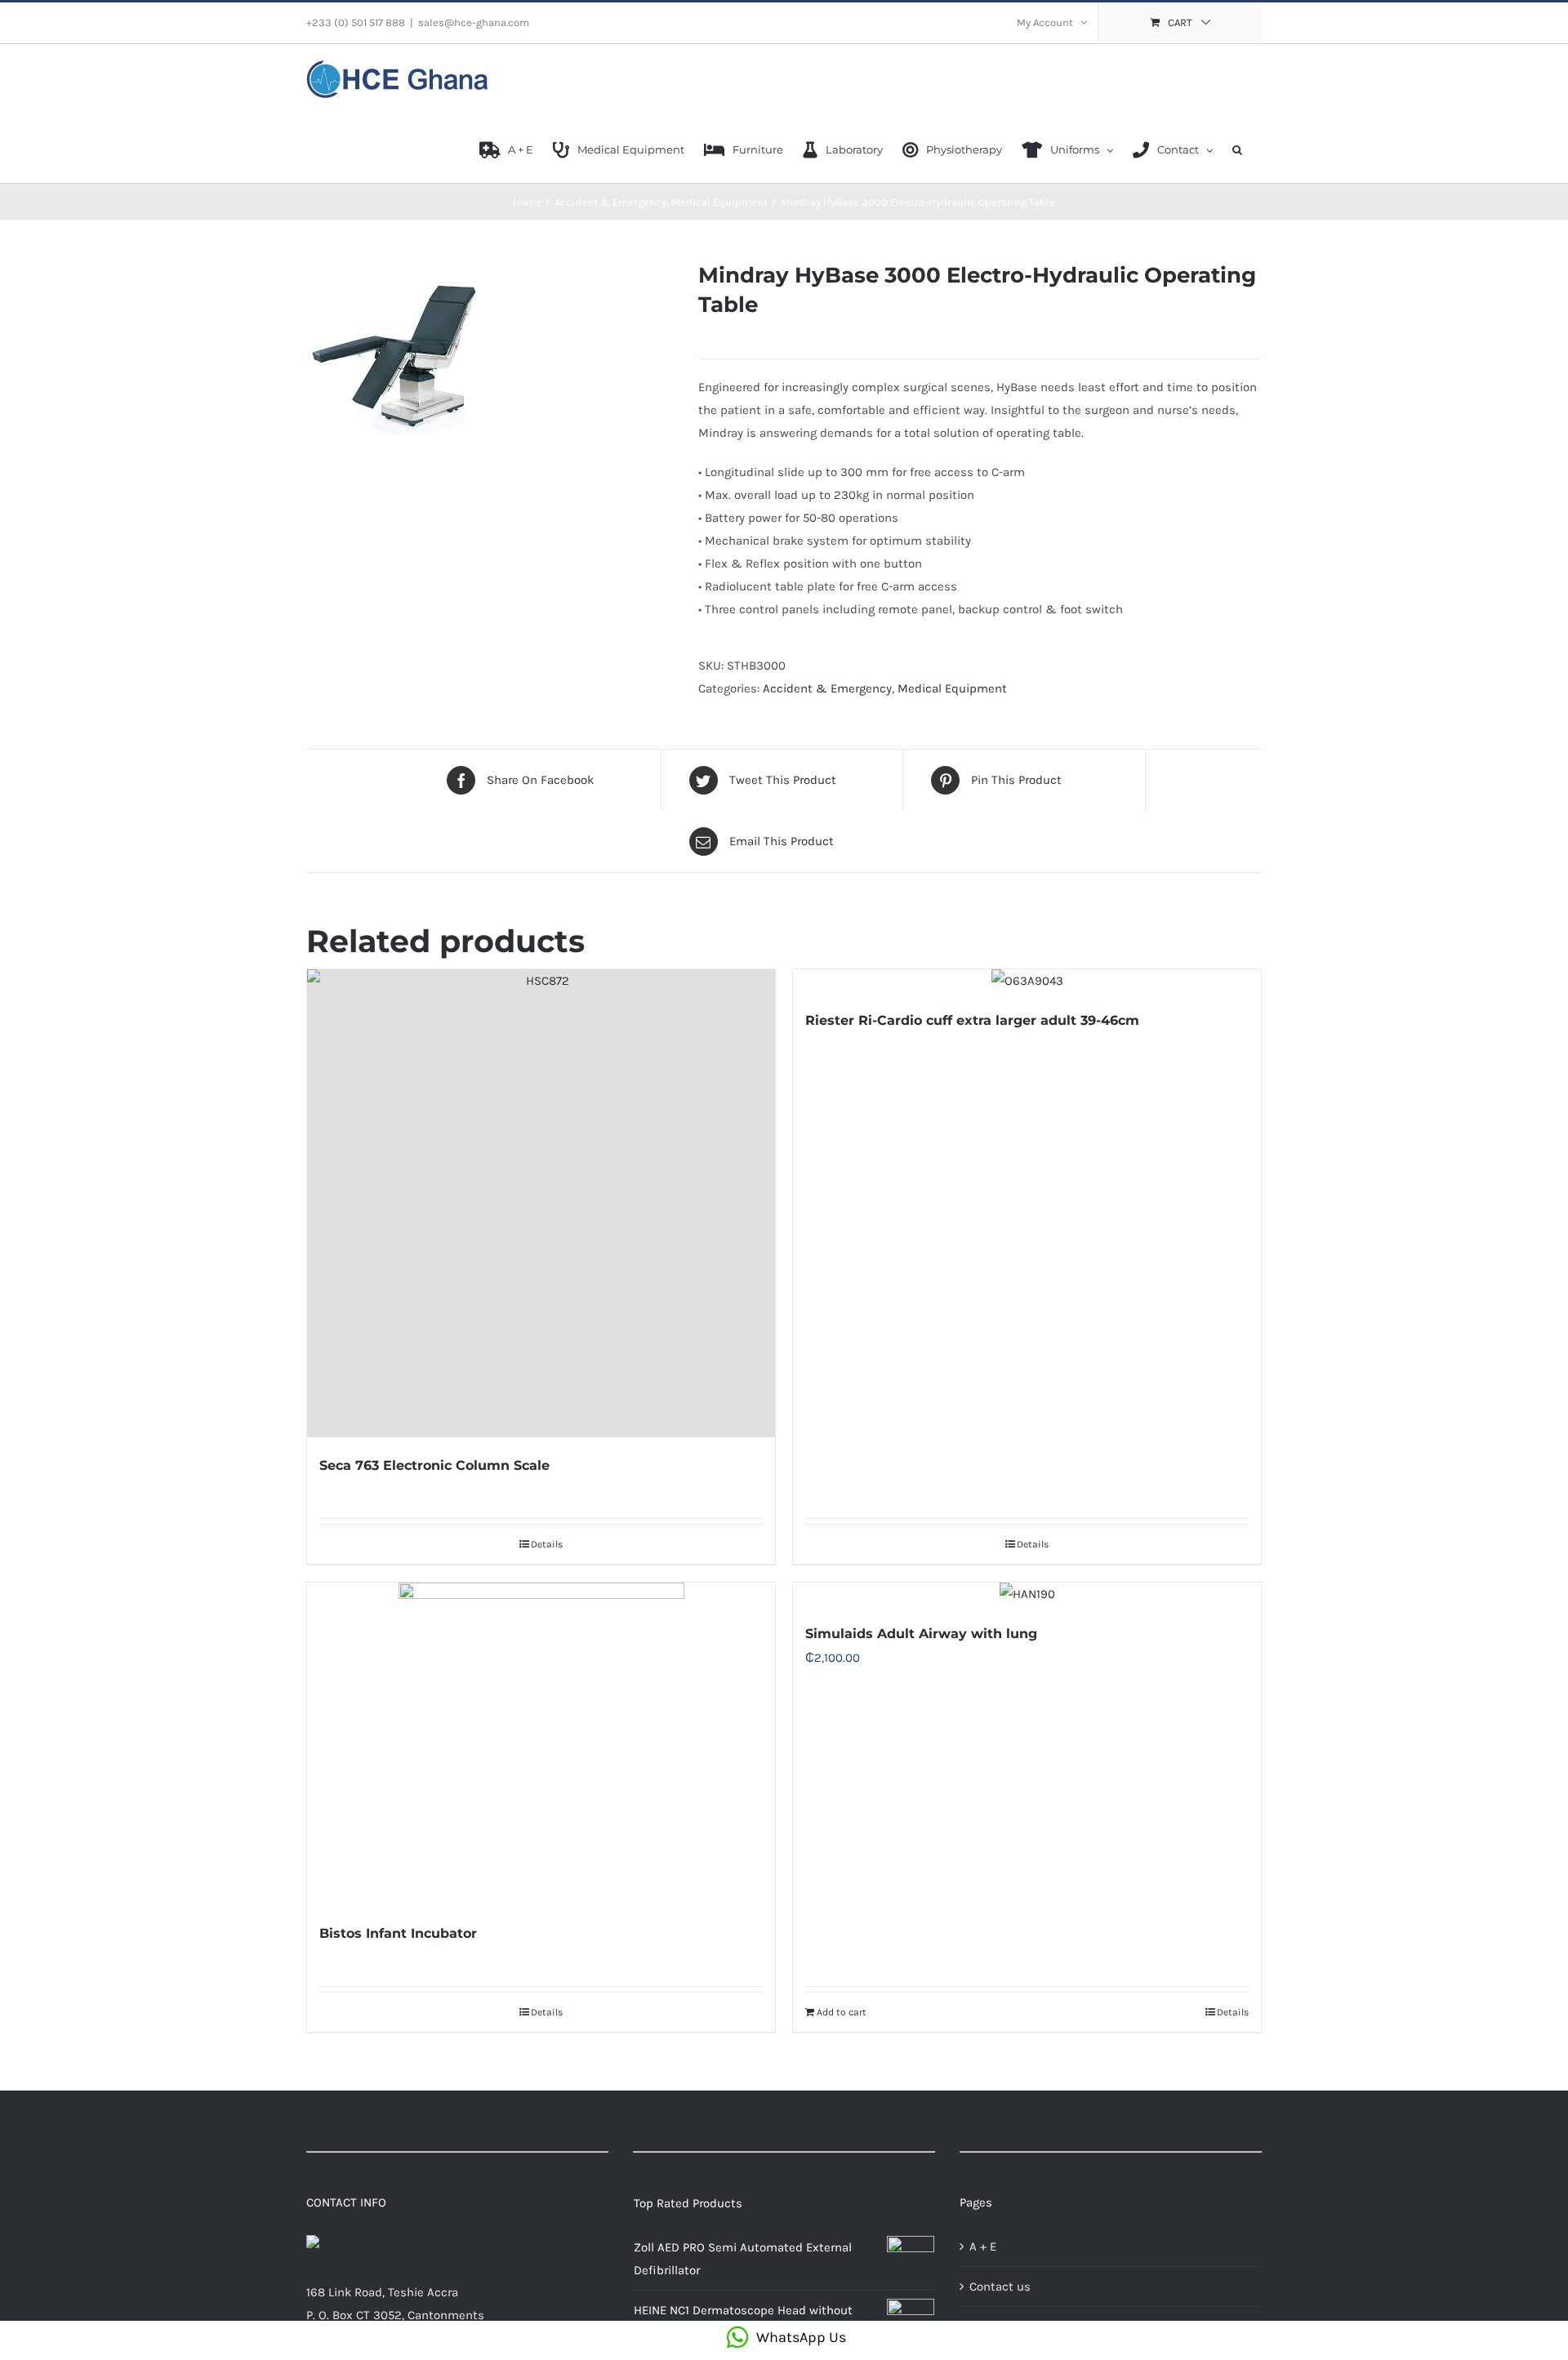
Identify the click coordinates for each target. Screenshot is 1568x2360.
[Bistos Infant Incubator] (541, 1744)
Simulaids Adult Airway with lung (921, 1634)
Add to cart (842, 2012)
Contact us (1000, 2287)
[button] (1237, 149)
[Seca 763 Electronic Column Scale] (541, 1203)
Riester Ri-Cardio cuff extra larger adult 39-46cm (972, 1020)
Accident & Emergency (827, 688)
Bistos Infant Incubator (398, 1933)
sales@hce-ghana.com (474, 22)
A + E (983, 2246)
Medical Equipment (952, 688)
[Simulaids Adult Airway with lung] (1027, 1594)
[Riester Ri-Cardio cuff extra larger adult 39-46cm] (1027, 981)
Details (547, 1544)
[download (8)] (490, 352)
